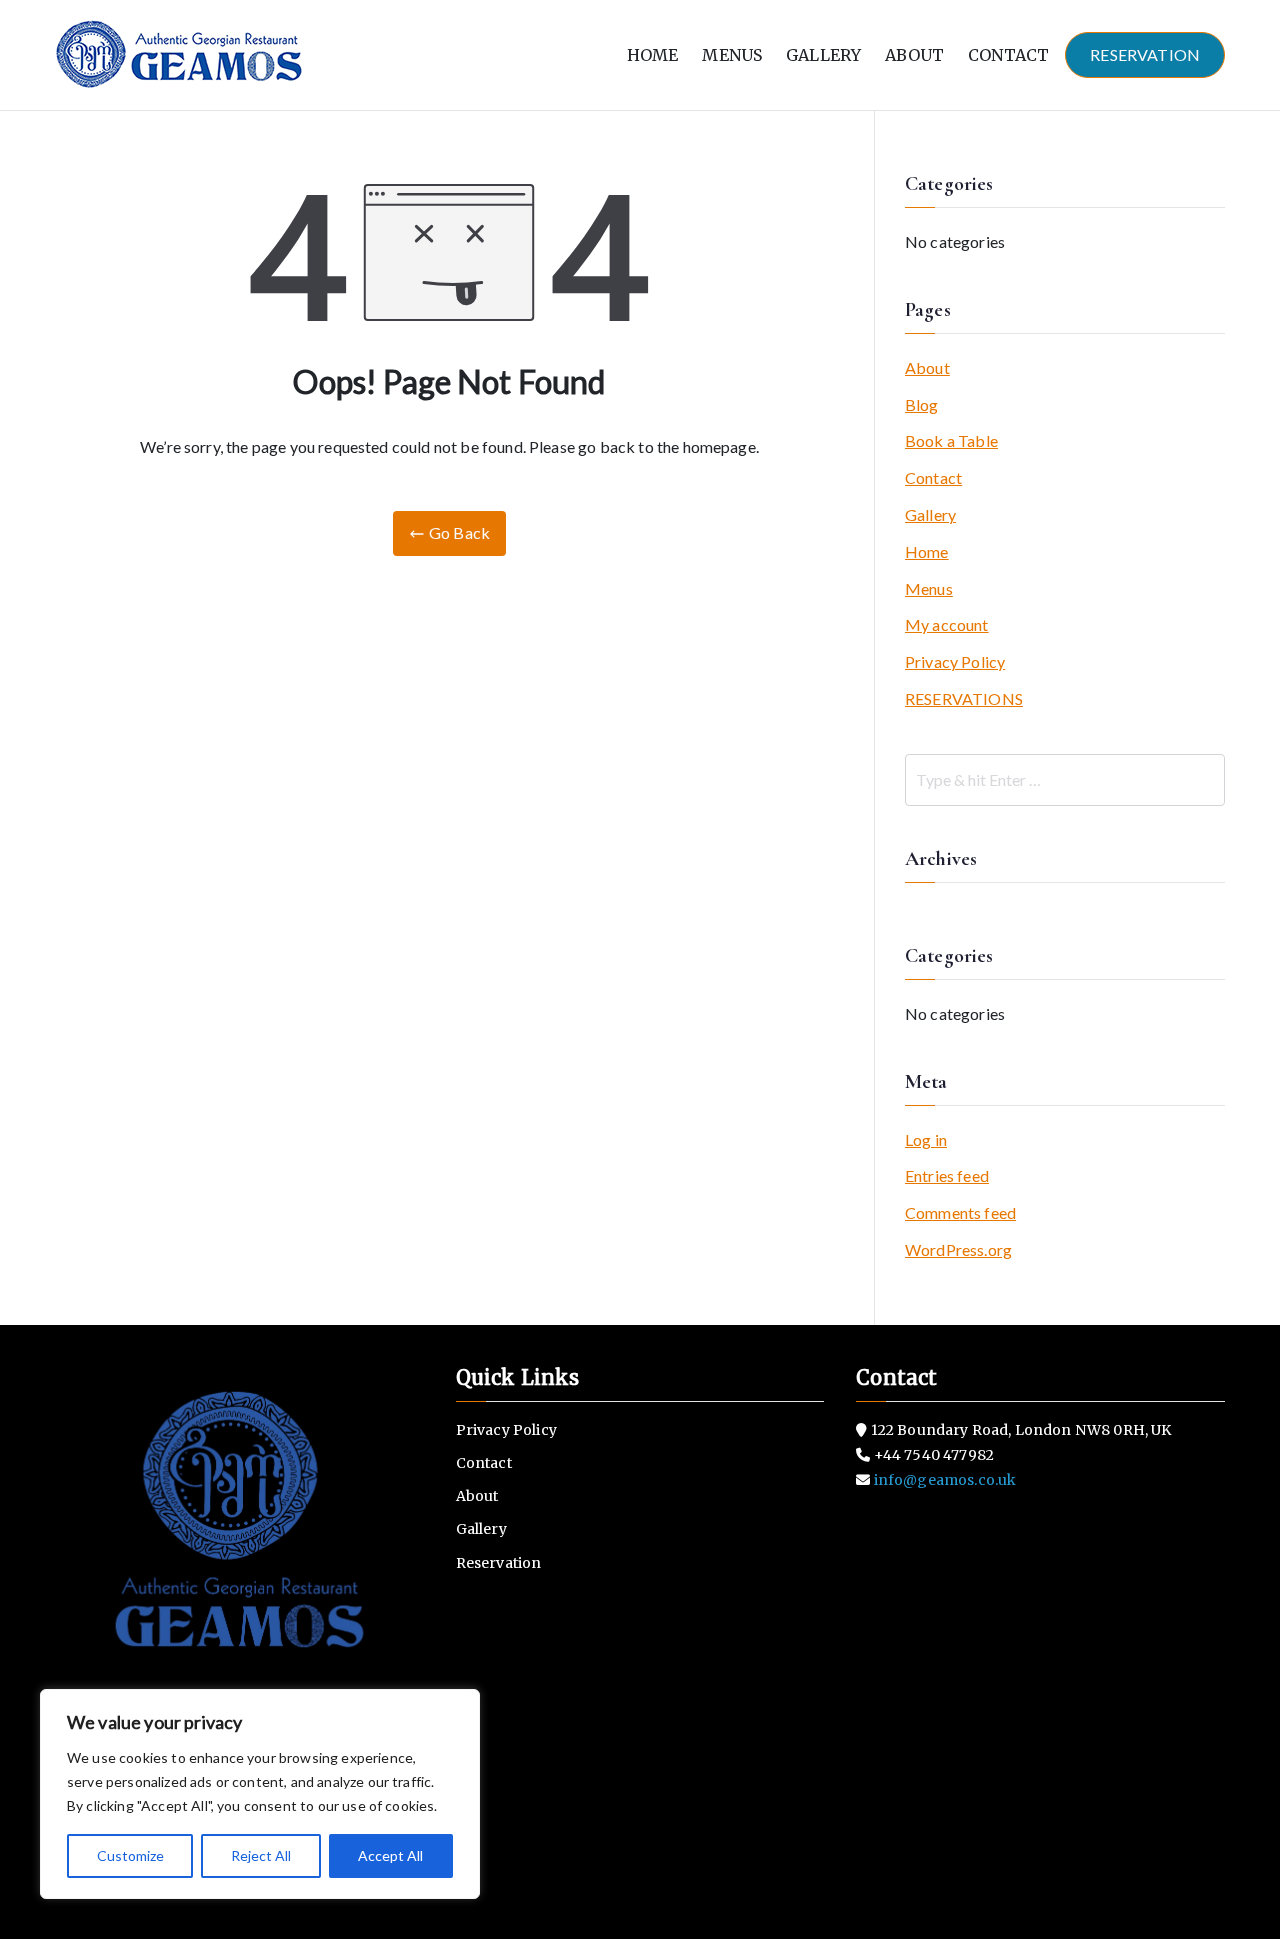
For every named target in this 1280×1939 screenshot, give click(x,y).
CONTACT (1008, 55)
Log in (926, 1139)
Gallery (930, 514)
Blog (922, 404)
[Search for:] (1065, 780)
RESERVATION (1145, 54)
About (927, 367)
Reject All (261, 1855)
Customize (130, 1855)
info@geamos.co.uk (944, 1480)
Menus (929, 588)
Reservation (499, 1563)
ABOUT (914, 55)
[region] (260, 1794)
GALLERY (823, 55)
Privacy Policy (955, 661)
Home (927, 551)
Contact (933, 477)
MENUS (732, 55)
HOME (653, 55)
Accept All (390, 1855)
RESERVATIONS (964, 698)
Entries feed (947, 1175)
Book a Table (951, 440)
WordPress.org (958, 1249)
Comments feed (960, 1212)
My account (947, 624)
